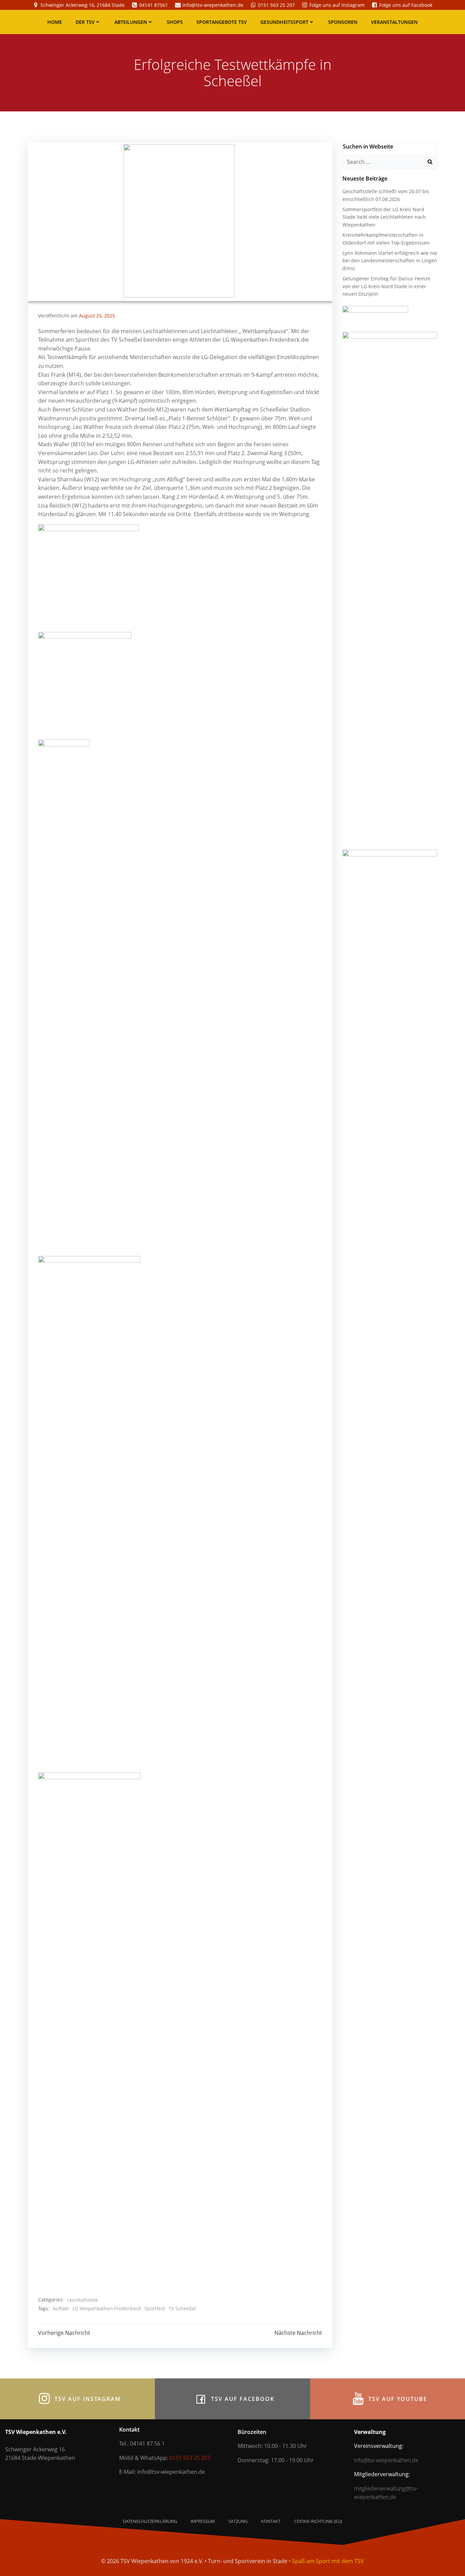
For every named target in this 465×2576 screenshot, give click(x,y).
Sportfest (155, 2308)
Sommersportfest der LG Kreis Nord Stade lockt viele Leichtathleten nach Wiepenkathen (384, 217)
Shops (175, 22)
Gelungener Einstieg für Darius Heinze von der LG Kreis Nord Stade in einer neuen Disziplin (386, 286)
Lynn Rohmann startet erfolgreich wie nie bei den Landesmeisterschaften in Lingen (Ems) (390, 261)
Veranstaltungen (394, 22)
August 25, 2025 (97, 316)
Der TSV (85, 22)
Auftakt (61, 2308)
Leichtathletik (82, 2300)
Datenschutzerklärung (150, 2521)
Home (55, 22)
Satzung (238, 2521)
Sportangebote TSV (222, 22)
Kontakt (271, 2521)
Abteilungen (131, 22)
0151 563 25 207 (190, 2458)
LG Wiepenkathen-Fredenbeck (107, 2308)
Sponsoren (343, 22)
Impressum (203, 2521)
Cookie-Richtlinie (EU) (318, 2521)
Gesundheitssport (284, 22)
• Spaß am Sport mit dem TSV (326, 2561)
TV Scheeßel (182, 2308)
